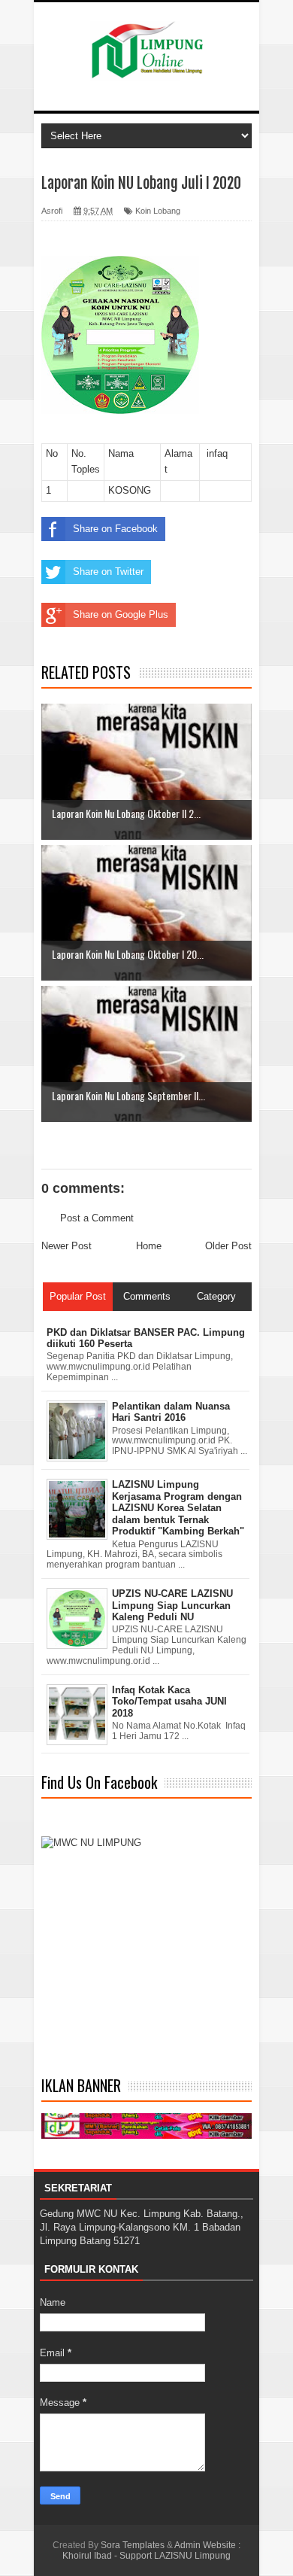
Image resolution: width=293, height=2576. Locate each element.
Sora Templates (133, 2545)
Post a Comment (97, 1218)
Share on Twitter (108, 572)
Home (149, 1246)
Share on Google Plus (121, 614)
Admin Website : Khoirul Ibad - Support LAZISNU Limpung (151, 2550)
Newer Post (66, 1246)
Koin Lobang (158, 211)
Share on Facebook (115, 529)
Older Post (228, 1246)
